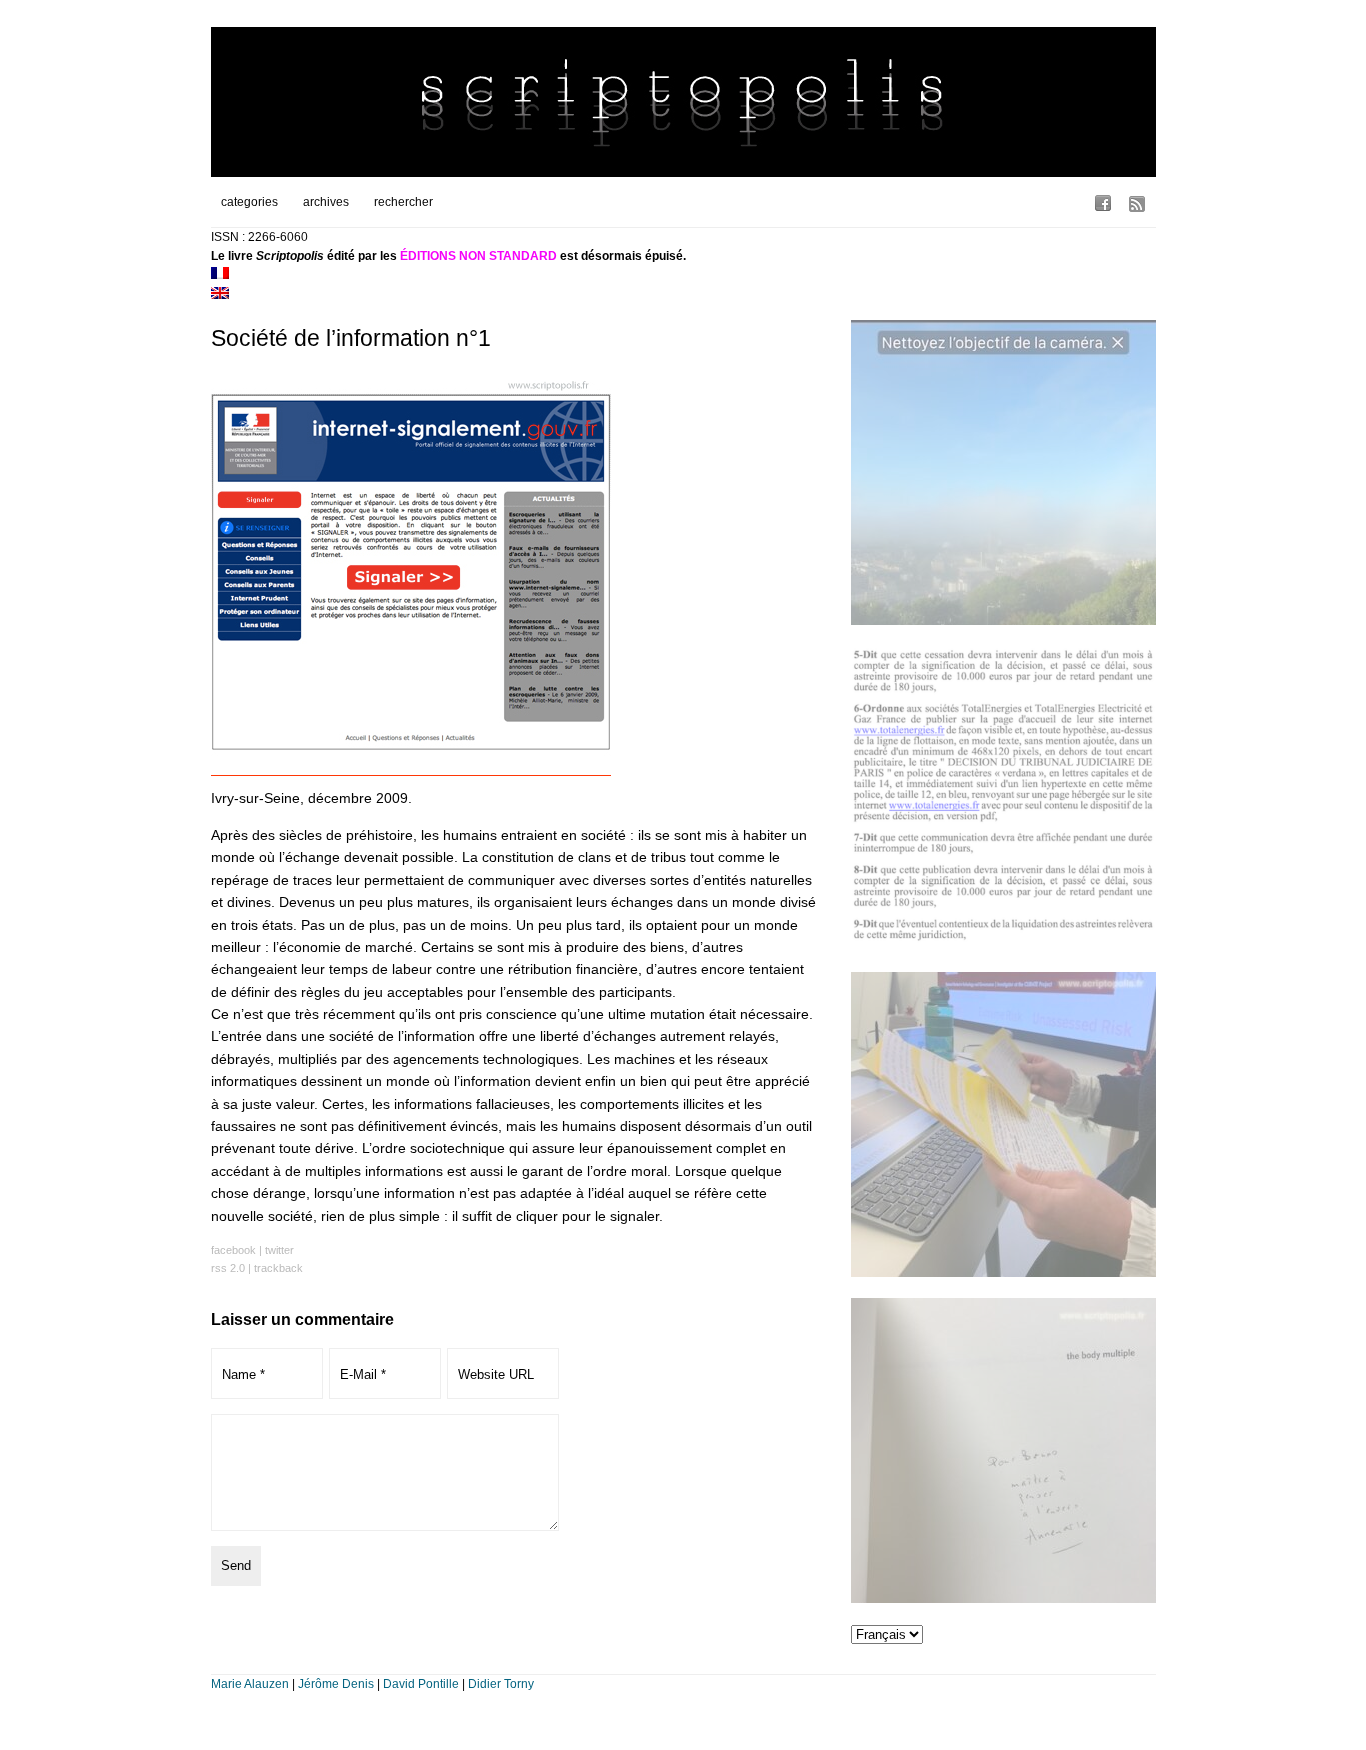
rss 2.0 (228, 1268)
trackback (278, 1268)
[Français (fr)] (220, 275)
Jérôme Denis (336, 1684)
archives (326, 202)
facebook (233, 1250)
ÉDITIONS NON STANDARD (478, 256)
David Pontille (421, 1684)
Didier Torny (501, 1684)
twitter (279, 1250)
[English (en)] (220, 295)
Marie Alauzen (250, 1684)
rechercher (403, 202)
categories (249, 202)
